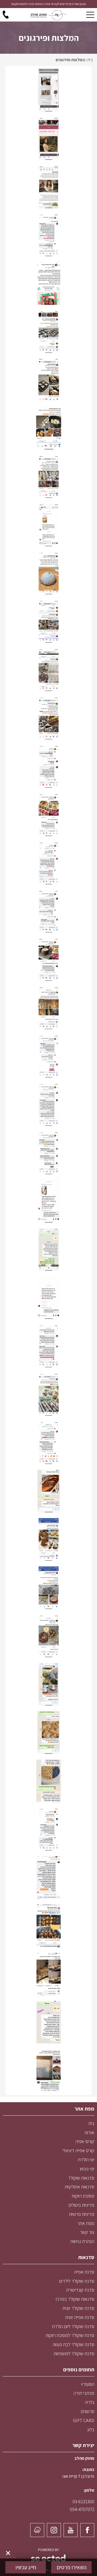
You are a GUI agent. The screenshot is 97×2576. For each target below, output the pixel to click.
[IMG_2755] (48, 1539)
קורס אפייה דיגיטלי (78, 2150)
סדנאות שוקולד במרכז (75, 2299)
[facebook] (87, 2530)
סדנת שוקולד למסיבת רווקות (70, 2335)
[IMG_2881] (48, 1491)
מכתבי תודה (84, 2393)
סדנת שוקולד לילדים (77, 2281)
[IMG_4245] (48, 1008)
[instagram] (54, 2530)
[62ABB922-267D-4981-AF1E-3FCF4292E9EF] (48, 1926)
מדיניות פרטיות (82, 2214)
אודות (89, 2132)
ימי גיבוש (87, 2169)
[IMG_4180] (48, 1153)
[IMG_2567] (48, 1684)
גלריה (90, 2402)
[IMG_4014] (48, 1201)
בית (91, 2123)
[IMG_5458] (48, 621)
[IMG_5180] (48, 814)
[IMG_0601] (48, 1829)
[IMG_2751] (48, 1636)
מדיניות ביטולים (81, 2205)
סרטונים (88, 2411)
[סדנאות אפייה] (48, 15)
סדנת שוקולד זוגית (78, 2308)
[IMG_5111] (48, 959)
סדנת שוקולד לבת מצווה (73, 2344)
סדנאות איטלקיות (79, 2187)
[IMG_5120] (48, 187)
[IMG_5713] (48, 235)
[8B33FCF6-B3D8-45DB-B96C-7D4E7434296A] (48, 1974)
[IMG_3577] (48, 1297)
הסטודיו (88, 2384)
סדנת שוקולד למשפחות (74, 2353)
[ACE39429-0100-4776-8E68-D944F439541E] (48, 1877)
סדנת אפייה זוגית (80, 2317)
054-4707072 (82, 2509)
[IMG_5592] (48, 476)
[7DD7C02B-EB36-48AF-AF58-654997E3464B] (48, 2022)
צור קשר (87, 2232)
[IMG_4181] (48, 1104)
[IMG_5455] (48, 669)
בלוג (91, 2429)
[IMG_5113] (48, 911)
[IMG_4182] (48, 1056)
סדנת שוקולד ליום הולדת (73, 2326)
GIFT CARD (84, 2420)
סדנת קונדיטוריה (80, 2290)
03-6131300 (83, 2501)
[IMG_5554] (48, 573)
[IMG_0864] (48, 1732)
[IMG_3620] (48, 1249)
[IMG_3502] (48, 1394)
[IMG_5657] (48, 331)
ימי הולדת (86, 2160)
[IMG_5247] (48, 718)
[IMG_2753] (48, 1587)
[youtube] (71, 2530)
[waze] (37, 2530)
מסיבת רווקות (83, 2196)
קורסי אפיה (85, 2141)
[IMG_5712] (48, 283)
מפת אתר (86, 2223)
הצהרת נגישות (82, 2241)
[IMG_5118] (48, 90)
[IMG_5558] (48, 525)
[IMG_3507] (48, 1346)
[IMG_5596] (48, 380)
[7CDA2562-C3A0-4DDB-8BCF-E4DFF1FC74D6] (48, 2070)
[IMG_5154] (48, 863)
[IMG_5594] (48, 428)
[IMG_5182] (48, 766)
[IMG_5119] (48, 138)
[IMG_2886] (48, 1442)
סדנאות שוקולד (81, 2178)
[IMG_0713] (48, 1781)
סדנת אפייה (84, 2272)
